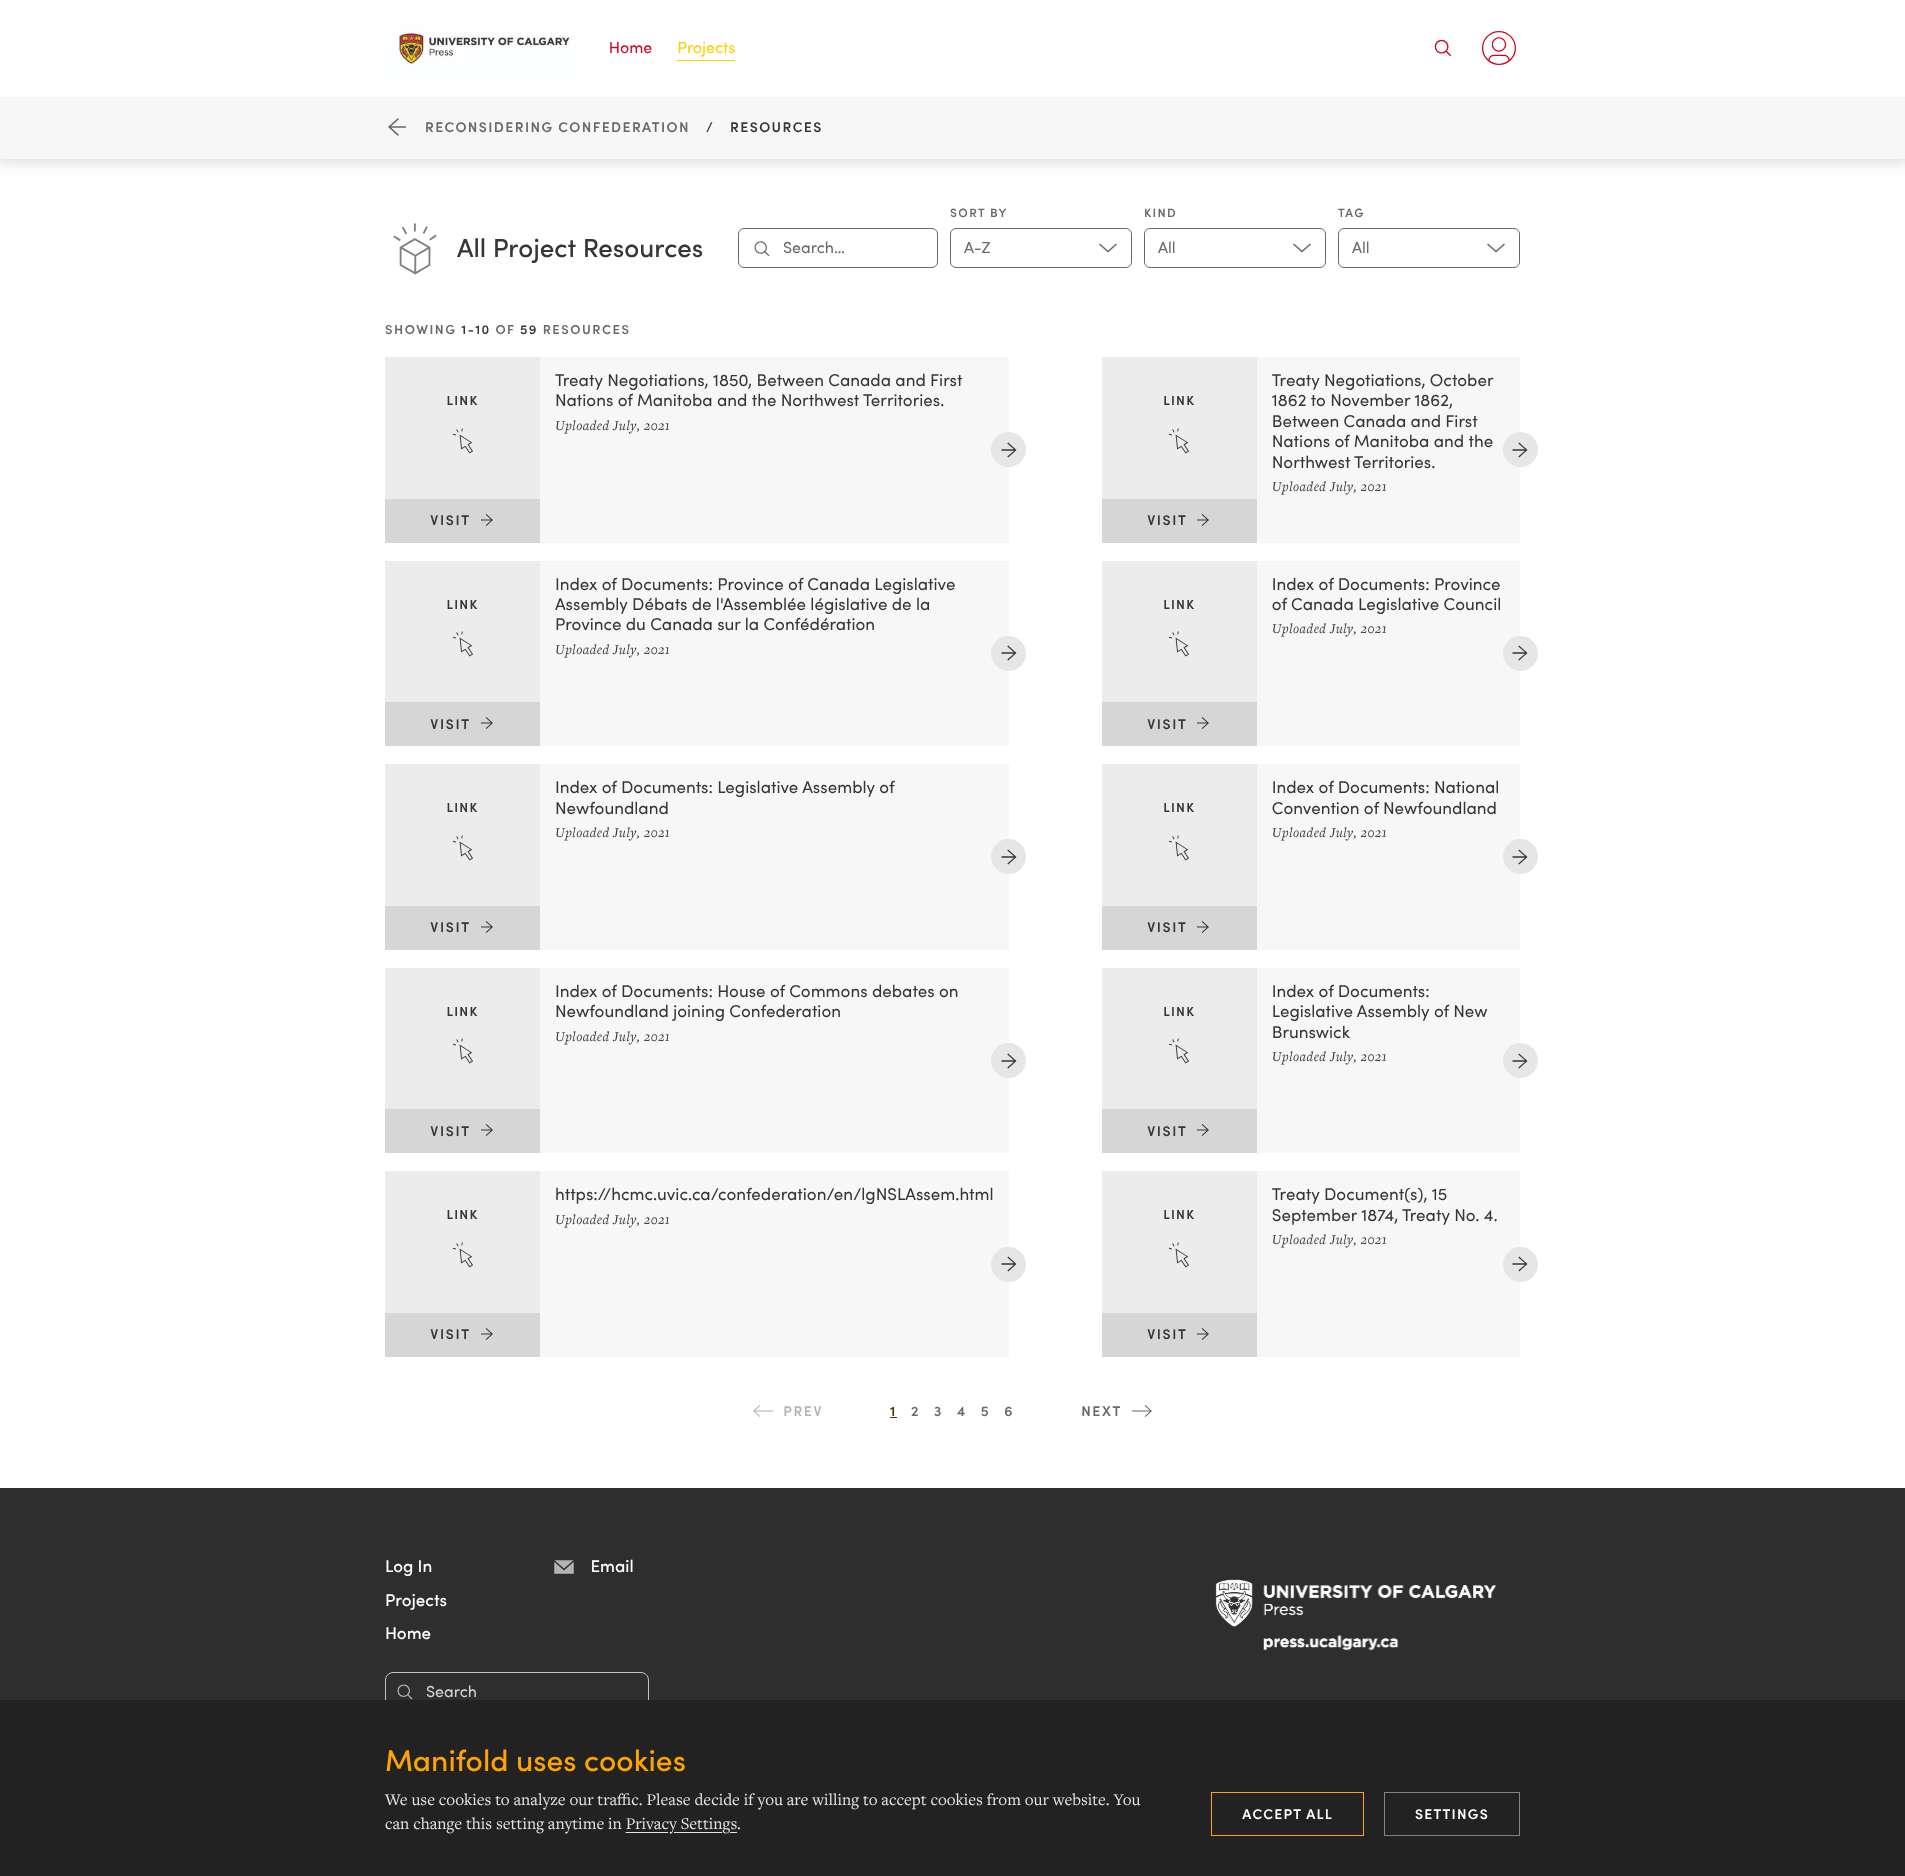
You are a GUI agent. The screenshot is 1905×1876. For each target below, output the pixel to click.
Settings (1452, 1813)
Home (631, 47)
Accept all (1287, 1813)
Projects (706, 47)
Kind (1160, 213)
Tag (1351, 213)
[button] (408, 1565)
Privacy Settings (681, 1824)
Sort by (979, 213)
